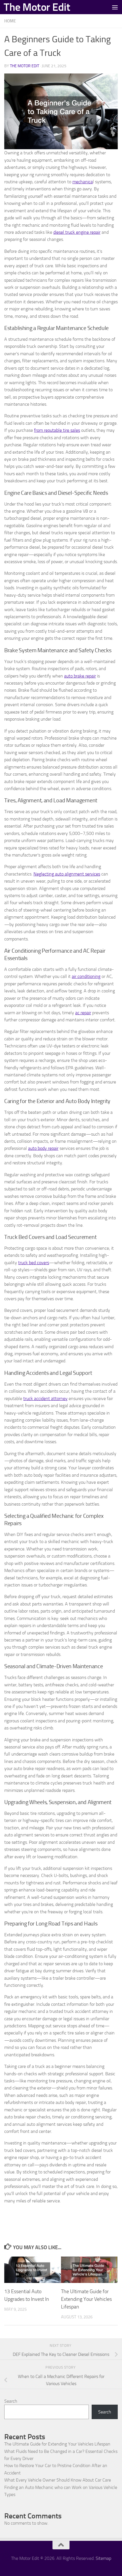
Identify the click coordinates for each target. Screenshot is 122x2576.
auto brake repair (80, 676)
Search (11, 2401)
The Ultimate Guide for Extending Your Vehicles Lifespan (86, 2299)
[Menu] (115, 7)
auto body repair (43, 1148)
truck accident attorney (45, 1399)
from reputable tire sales (57, 430)
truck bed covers (34, 1263)
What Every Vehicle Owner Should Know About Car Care (58, 2480)
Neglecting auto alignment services (67, 874)
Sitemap (103, 2558)
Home (10, 21)
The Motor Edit (37, 7)
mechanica (83, 182)
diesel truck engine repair (77, 232)
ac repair (83, 1013)
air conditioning (86, 976)
